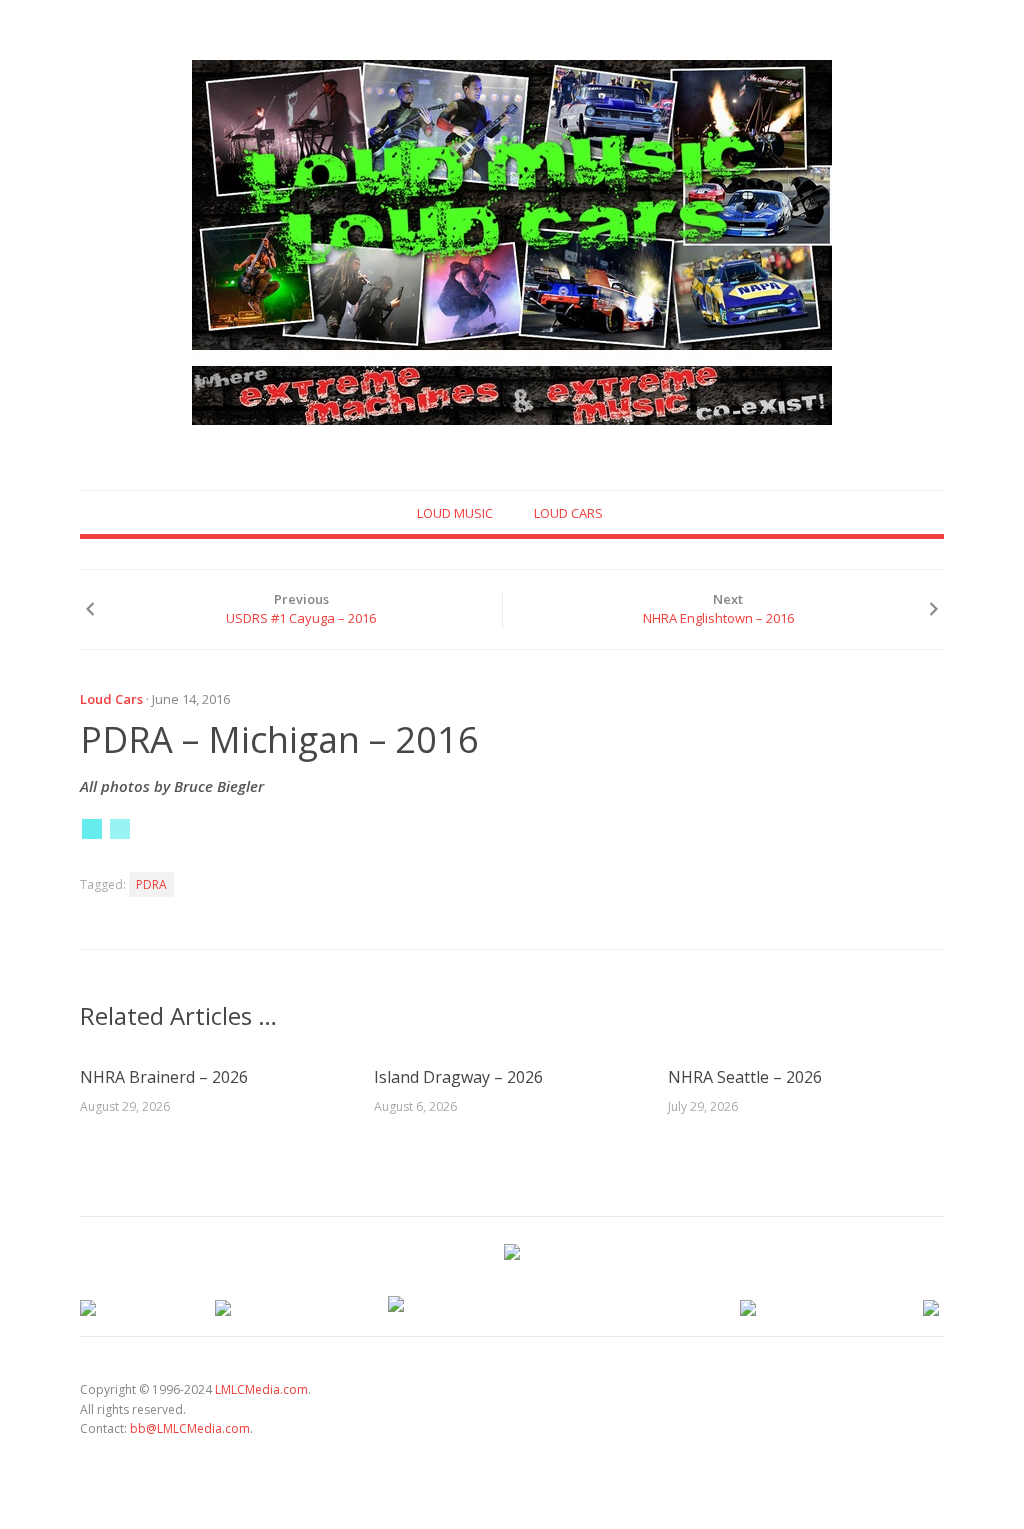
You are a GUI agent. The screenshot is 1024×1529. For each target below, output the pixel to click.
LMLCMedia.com (261, 1389)
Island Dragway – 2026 (458, 1077)
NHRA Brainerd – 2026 (164, 1077)
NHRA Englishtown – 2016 (718, 618)
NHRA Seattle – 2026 (745, 1077)
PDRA (151, 884)
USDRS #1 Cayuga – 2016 (301, 618)
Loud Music (455, 513)
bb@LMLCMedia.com (190, 1428)
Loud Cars (568, 513)
